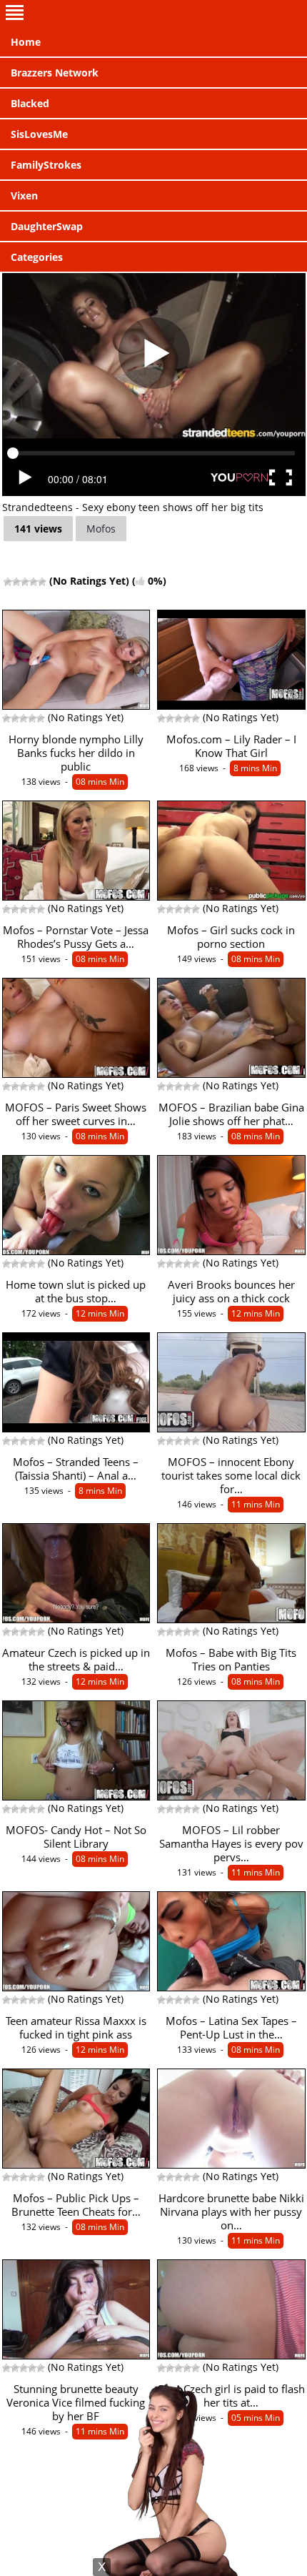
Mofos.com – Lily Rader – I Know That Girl (231, 746)
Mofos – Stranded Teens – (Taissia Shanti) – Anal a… (76, 1469)
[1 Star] (8, 582)
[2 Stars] (16, 582)
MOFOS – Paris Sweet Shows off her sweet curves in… (76, 1114)
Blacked (30, 103)
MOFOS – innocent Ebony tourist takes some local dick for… (231, 1476)
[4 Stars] (34, 582)
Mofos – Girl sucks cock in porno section (231, 937)
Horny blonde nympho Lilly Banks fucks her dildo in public (76, 753)
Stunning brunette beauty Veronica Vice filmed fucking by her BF (76, 2403)
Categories (37, 257)
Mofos (101, 529)
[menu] (153, 14)
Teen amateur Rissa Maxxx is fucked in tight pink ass (76, 2028)
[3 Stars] (25, 582)
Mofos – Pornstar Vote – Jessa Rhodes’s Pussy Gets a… (76, 937)
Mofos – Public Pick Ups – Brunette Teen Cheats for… (76, 2205)
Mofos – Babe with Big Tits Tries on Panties (231, 1660)
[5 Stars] (42, 582)
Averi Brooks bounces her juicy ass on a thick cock (231, 1292)
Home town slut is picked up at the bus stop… (76, 1292)
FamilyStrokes (46, 165)
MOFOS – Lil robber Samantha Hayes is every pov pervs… (231, 1844)
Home (26, 42)
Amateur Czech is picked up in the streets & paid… (76, 1660)
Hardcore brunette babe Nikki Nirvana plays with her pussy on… (231, 2212)
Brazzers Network (55, 73)
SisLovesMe (39, 134)
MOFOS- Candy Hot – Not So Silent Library (76, 1837)
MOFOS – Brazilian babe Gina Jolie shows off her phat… (231, 1114)
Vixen (24, 195)
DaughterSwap (47, 226)
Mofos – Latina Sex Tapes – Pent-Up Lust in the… (231, 2028)
